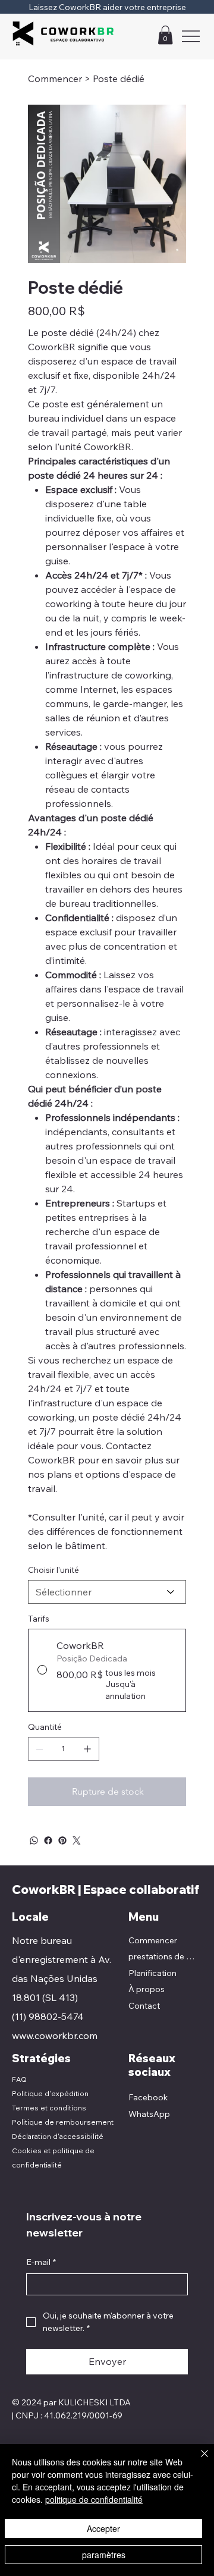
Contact (144, 2006)
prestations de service (163, 1956)
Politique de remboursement (63, 2122)
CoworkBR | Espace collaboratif (106, 1889)
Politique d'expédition (50, 2093)
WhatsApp (149, 2114)
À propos (147, 1989)
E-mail (41, 2262)
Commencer (153, 1940)
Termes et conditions (49, 2108)
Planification (152, 1973)
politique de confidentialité (94, 2499)
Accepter (103, 2528)
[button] (165, 35)
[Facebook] (48, 1840)
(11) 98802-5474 (48, 2016)
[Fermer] (197, 2461)
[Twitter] (77, 1840)
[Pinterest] (62, 1840)
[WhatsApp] (34, 1840)
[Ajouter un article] (87, 1749)
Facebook (148, 2097)
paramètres (104, 2555)
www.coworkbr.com (55, 2035)
